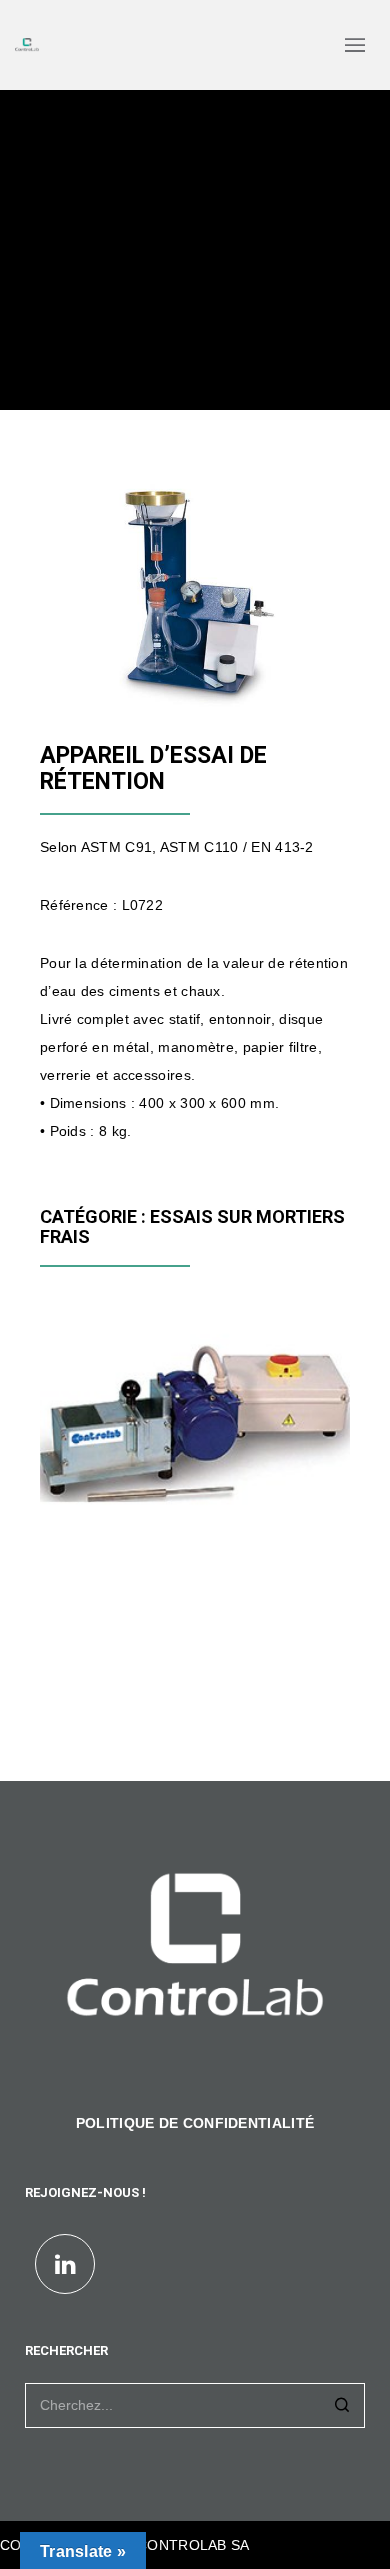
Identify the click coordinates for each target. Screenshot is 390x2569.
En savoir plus (106, 1495)
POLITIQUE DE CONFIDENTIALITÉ (195, 2123)
